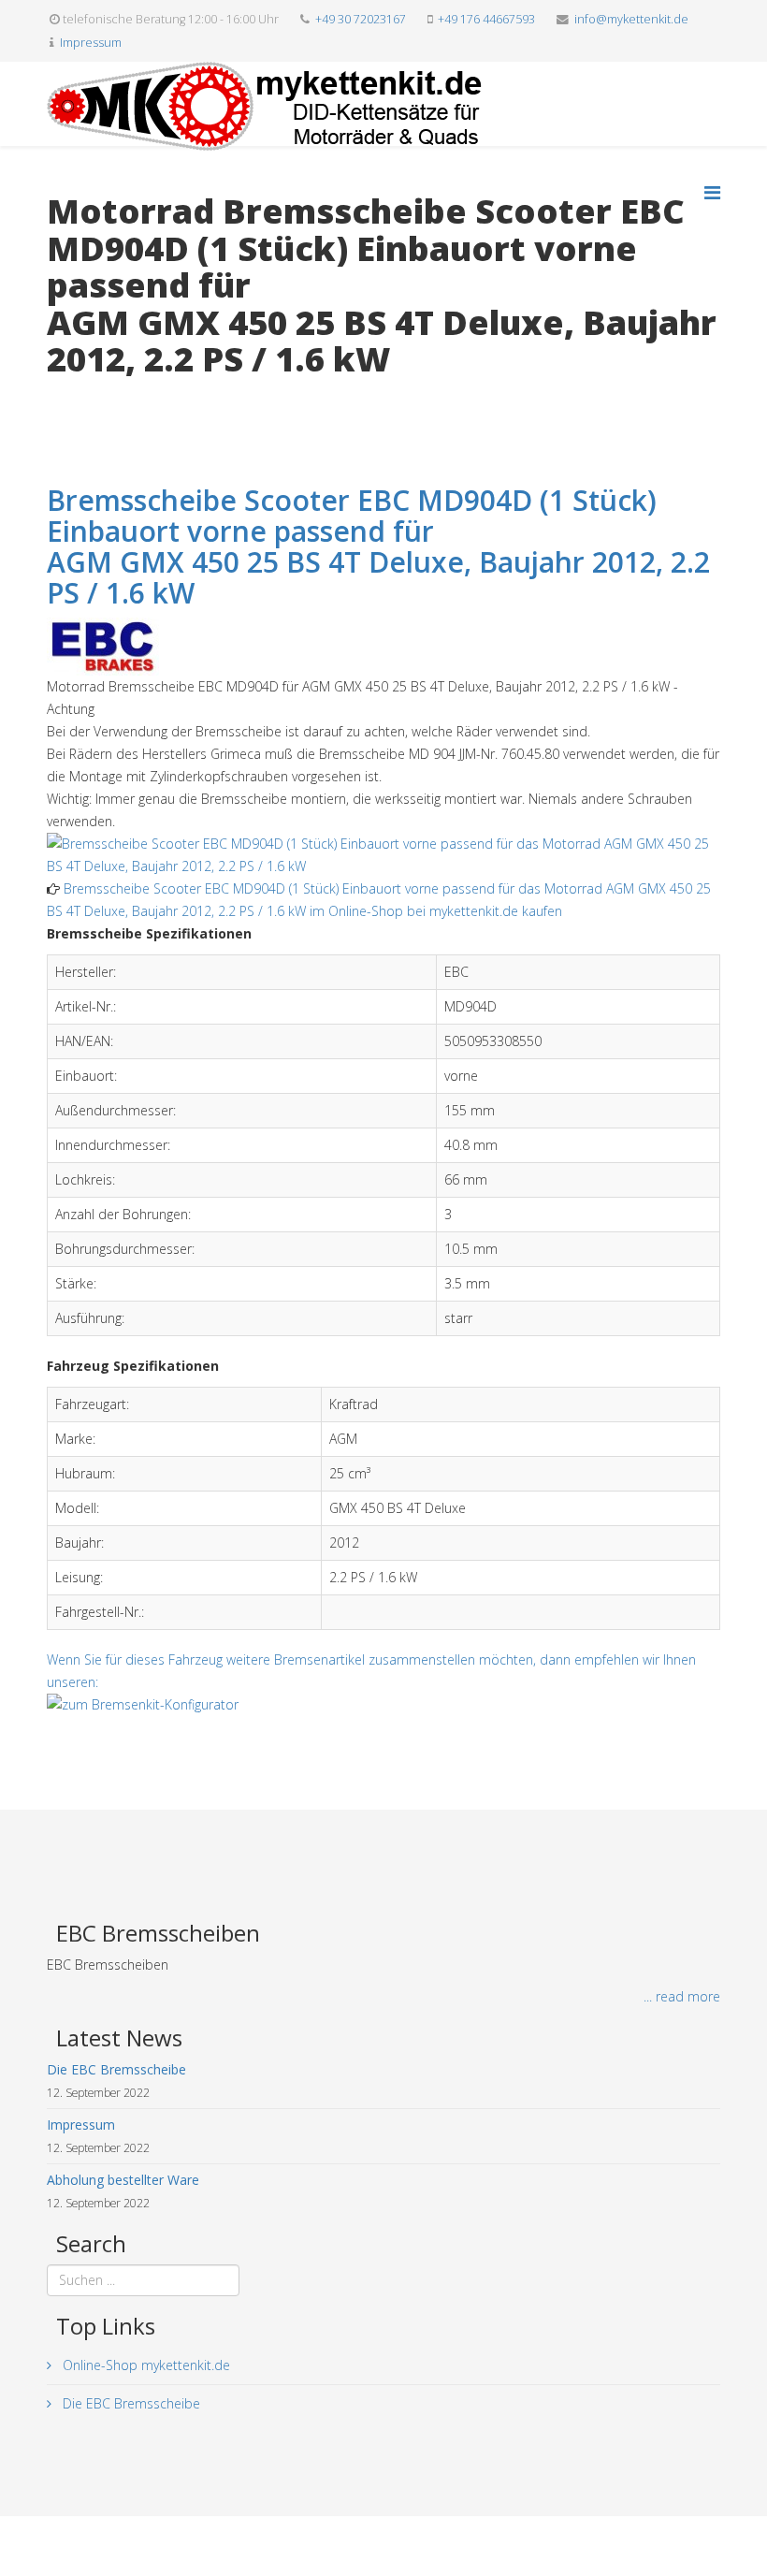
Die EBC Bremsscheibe (130, 2403)
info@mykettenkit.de (631, 19)
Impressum (91, 43)
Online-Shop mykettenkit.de (145, 2365)
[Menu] (712, 192)
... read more (682, 1996)
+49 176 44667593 (486, 19)
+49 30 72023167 (361, 19)
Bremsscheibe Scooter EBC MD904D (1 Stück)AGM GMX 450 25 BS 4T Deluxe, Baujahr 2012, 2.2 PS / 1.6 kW (378, 546)
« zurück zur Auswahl (109, 398)
